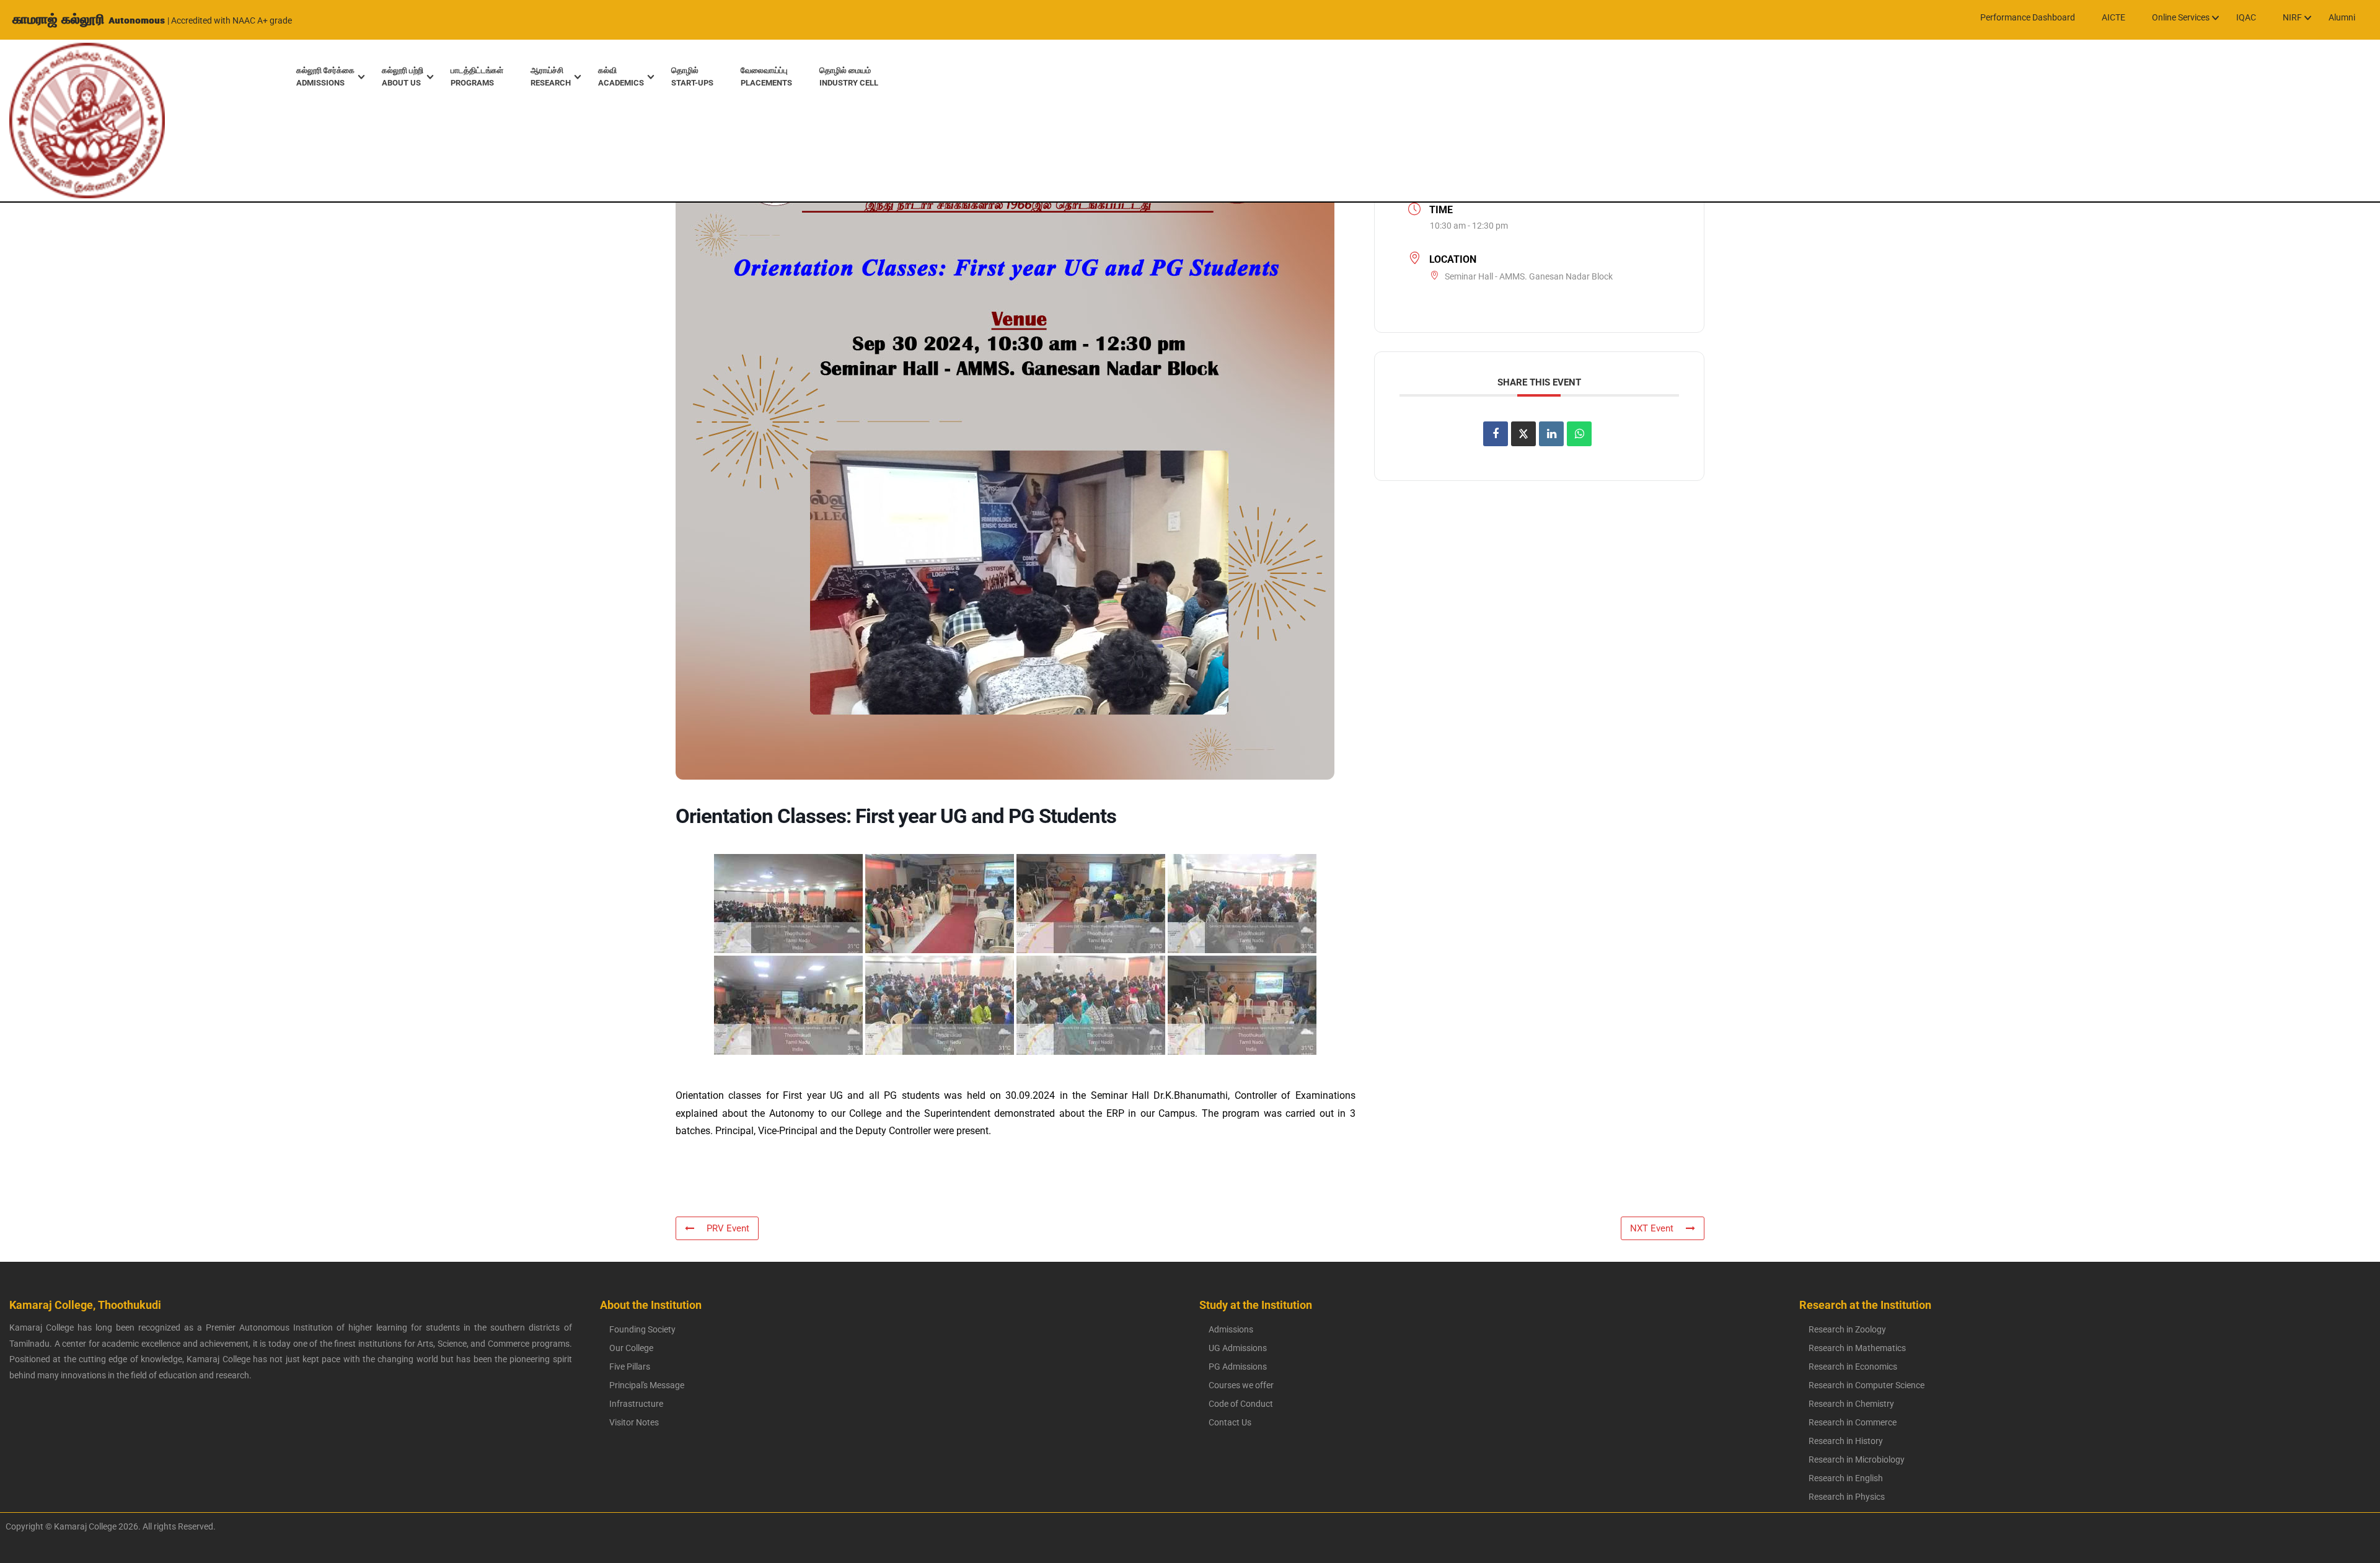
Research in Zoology (1847, 1329)
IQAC (2246, 17)
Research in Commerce (1853, 1422)
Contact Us (1230, 1422)
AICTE (2113, 17)
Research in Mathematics (1857, 1348)
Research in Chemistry (1851, 1404)
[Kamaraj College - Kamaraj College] (78, 121)
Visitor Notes (634, 1422)
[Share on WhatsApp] (1579, 434)
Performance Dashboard (2028, 17)
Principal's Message (647, 1385)
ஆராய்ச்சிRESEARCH (551, 77)
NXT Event (1652, 1228)
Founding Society (642, 1329)
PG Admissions (1238, 1367)
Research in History (1846, 1441)
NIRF (2292, 17)
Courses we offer (1241, 1385)
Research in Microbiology (1857, 1460)
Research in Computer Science (1867, 1385)
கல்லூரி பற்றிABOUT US (403, 77)
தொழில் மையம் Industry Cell (849, 77)
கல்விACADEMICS (621, 77)
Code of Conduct (1241, 1404)
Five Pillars (630, 1367)
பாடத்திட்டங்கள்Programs (477, 77)
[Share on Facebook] (1496, 434)
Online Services (2181, 17)
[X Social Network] (1523, 434)
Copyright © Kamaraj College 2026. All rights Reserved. (108, 1526)
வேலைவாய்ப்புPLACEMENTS (766, 77)
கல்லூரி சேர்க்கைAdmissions (325, 77)
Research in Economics (1853, 1367)
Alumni (2342, 17)
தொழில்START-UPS (692, 77)
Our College (631, 1348)
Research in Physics (1847, 1497)
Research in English (1846, 1478)
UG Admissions (1238, 1348)
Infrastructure (636, 1404)
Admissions (1231, 1329)
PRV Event (728, 1228)
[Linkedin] (1551, 434)
